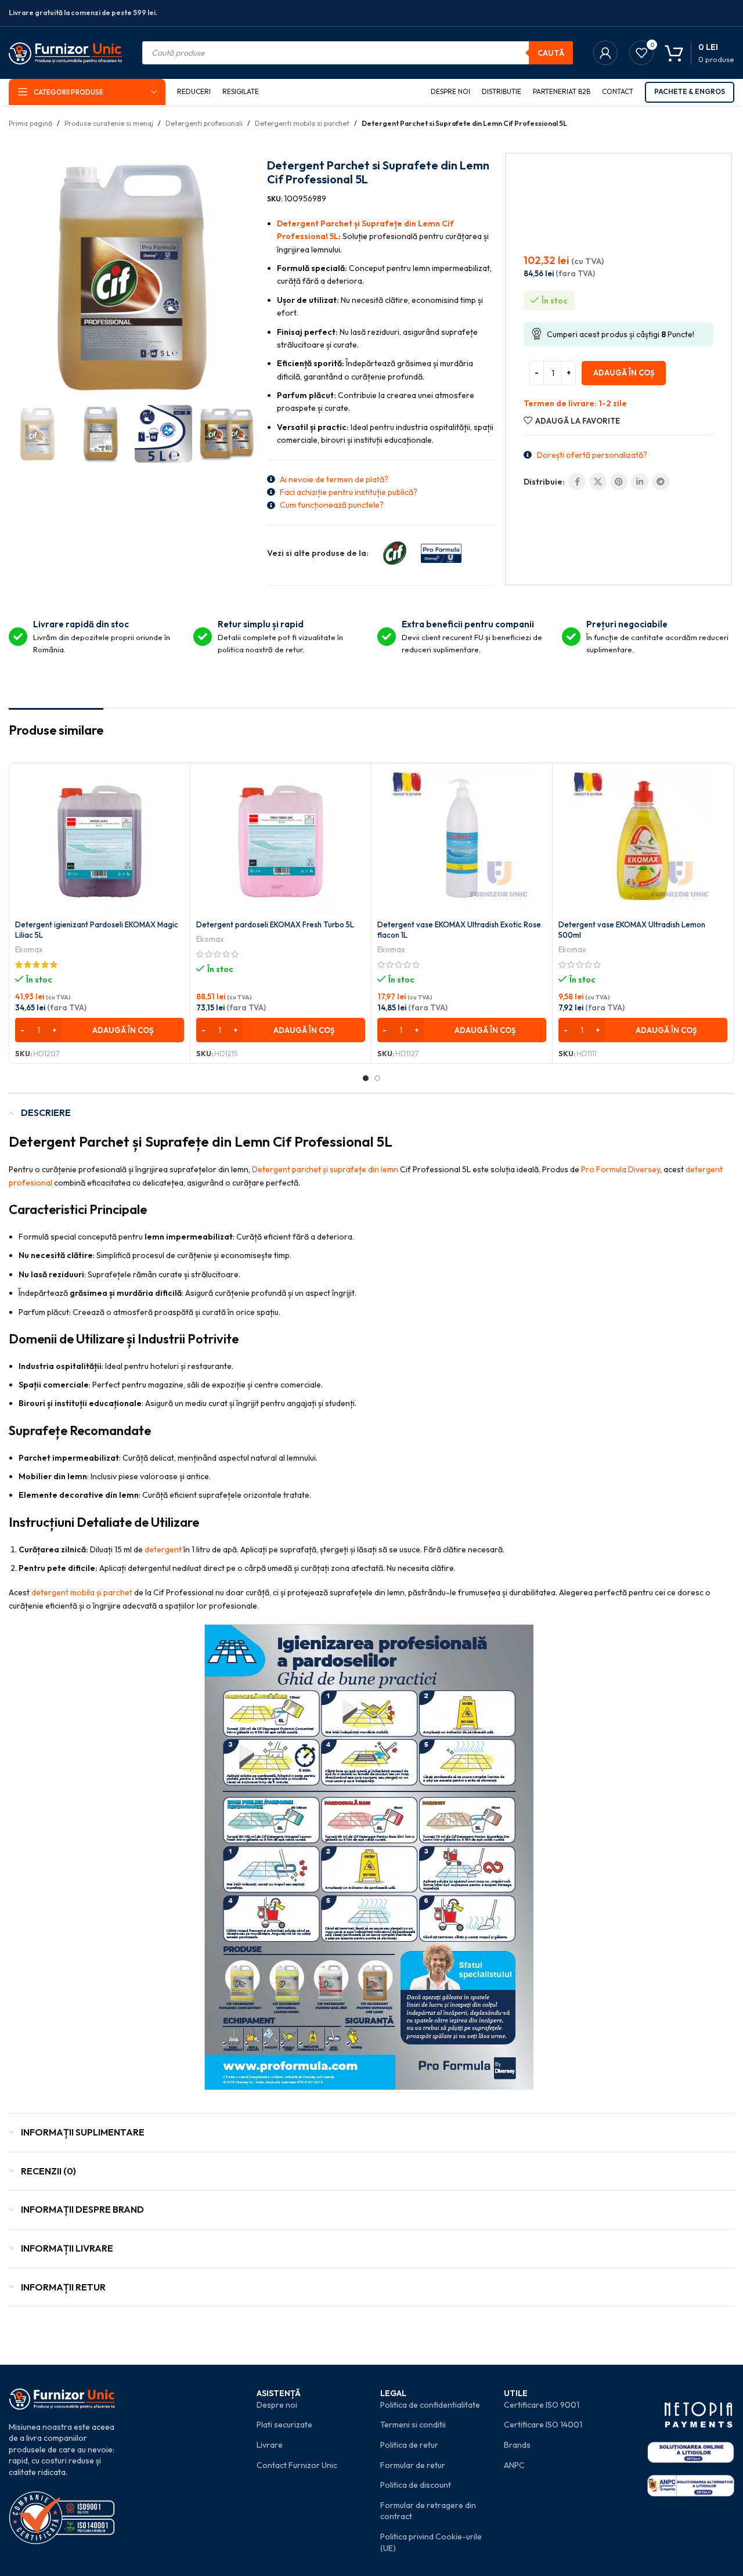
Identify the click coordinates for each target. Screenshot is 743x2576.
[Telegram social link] (661, 482)
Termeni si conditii (413, 2425)
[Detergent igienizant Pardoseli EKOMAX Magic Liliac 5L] (100, 841)
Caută (551, 53)
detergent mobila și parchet (82, 1592)
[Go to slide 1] (366, 1078)
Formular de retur (413, 2465)
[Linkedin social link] (640, 482)
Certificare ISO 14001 (543, 2425)
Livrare (270, 2445)
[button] (100, 1030)
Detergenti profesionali (204, 123)
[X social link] (598, 482)
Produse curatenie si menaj (109, 123)
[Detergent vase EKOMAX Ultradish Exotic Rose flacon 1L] (462, 841)
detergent (163, 1549)
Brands (517, 2445)
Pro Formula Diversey (621, 1169)
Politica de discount (416, 2485)
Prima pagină (30, 123)
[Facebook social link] (577, 482)
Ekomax (29, 949)
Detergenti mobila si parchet (302, 123)
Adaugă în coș (624, 373)
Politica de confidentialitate (430, 2405)
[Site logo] (65, 52)
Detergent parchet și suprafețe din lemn (325, 1169)
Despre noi (277, 2405)
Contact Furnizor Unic (297, 2465)
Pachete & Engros (690, 91)
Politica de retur (409, 2445)
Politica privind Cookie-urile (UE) (431, 2542)
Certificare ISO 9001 (542, 2405)
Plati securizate (284, 2425)
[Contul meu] (605, 53)
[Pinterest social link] (619, 482)
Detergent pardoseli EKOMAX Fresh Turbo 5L (275, 924)
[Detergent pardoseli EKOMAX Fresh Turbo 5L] (281, 841)
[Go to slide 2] (377, 1078)
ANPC (514, 2465)
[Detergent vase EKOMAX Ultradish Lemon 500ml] (643, 841)
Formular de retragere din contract (428, 2511)
